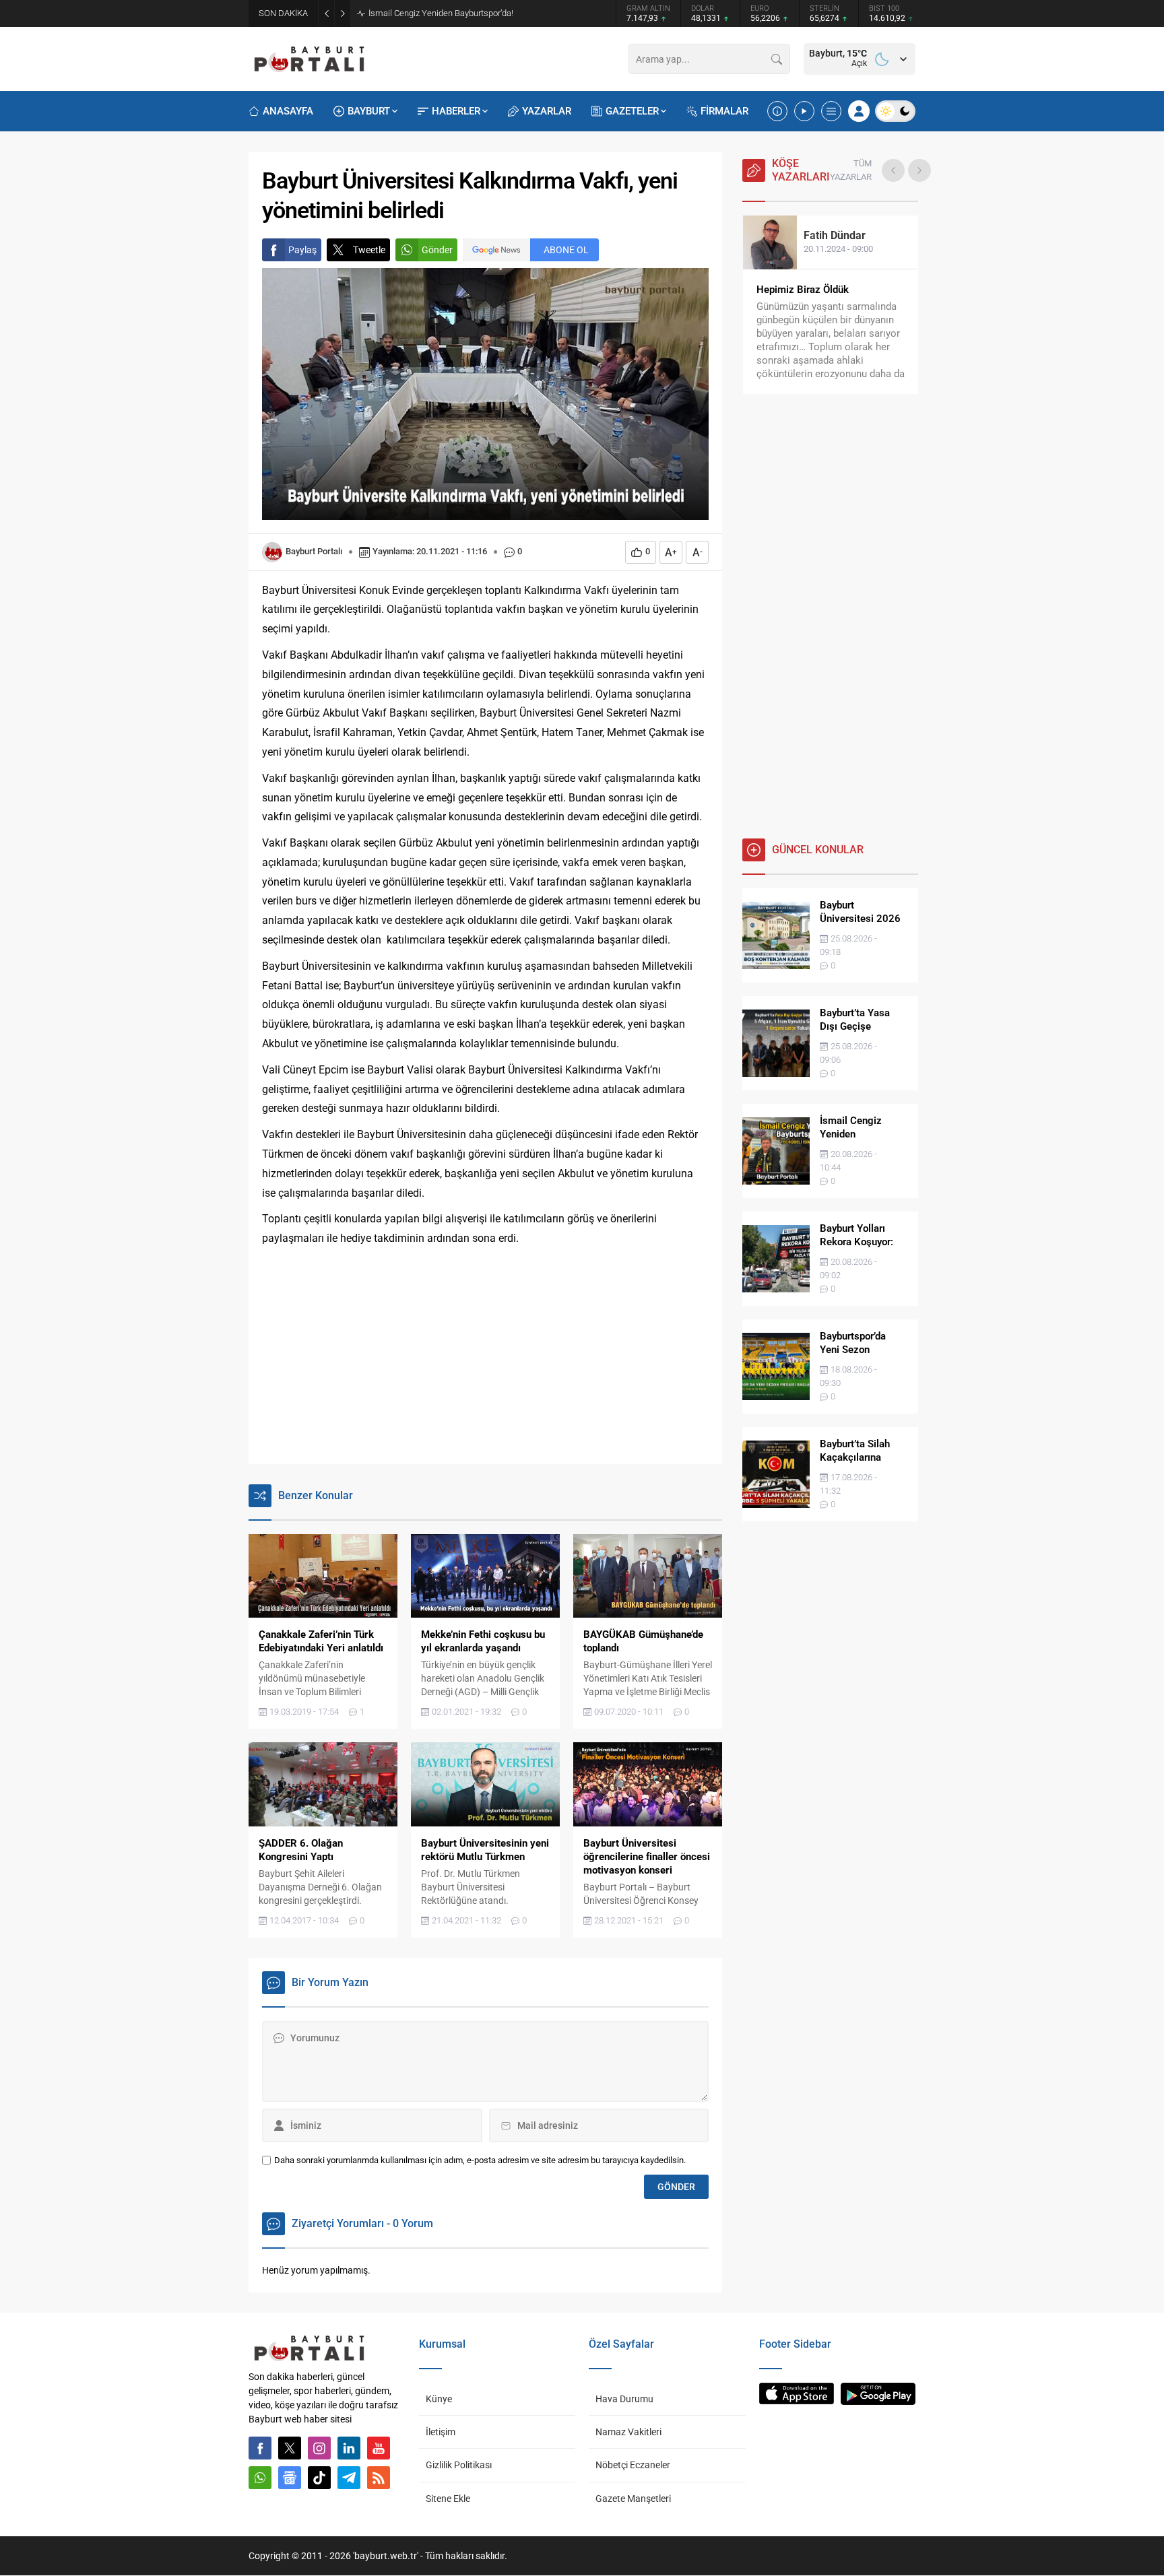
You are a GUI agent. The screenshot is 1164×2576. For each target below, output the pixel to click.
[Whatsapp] (260, 2478)
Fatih (835, 235)
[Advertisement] (485, 1356)
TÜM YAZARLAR (851, 170)
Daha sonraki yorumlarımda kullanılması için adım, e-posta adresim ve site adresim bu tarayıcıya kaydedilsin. (480, 2160)
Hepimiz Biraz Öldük (803, 290)
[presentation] (893, 170)
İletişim (441, 2432)
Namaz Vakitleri (628, 2432)
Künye (439, 2399)
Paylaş (302, 250)
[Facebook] (260, 2448)
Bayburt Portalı (314, 551)
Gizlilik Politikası (459, 2465)
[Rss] (379, 2478)
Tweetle (369, 250)
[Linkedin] (349, 2448)
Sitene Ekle (448, 2499)
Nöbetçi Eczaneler (633, 2465)
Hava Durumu (624, 2399)
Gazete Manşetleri (633, 2499)
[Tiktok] (319, 2478)
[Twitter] (290, 2448)
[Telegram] (349, 2478)
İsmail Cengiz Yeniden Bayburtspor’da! (441, 13)
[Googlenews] (290, 2478)
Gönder (437, 250)
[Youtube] (379, 2448)
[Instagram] (319, 2448)
